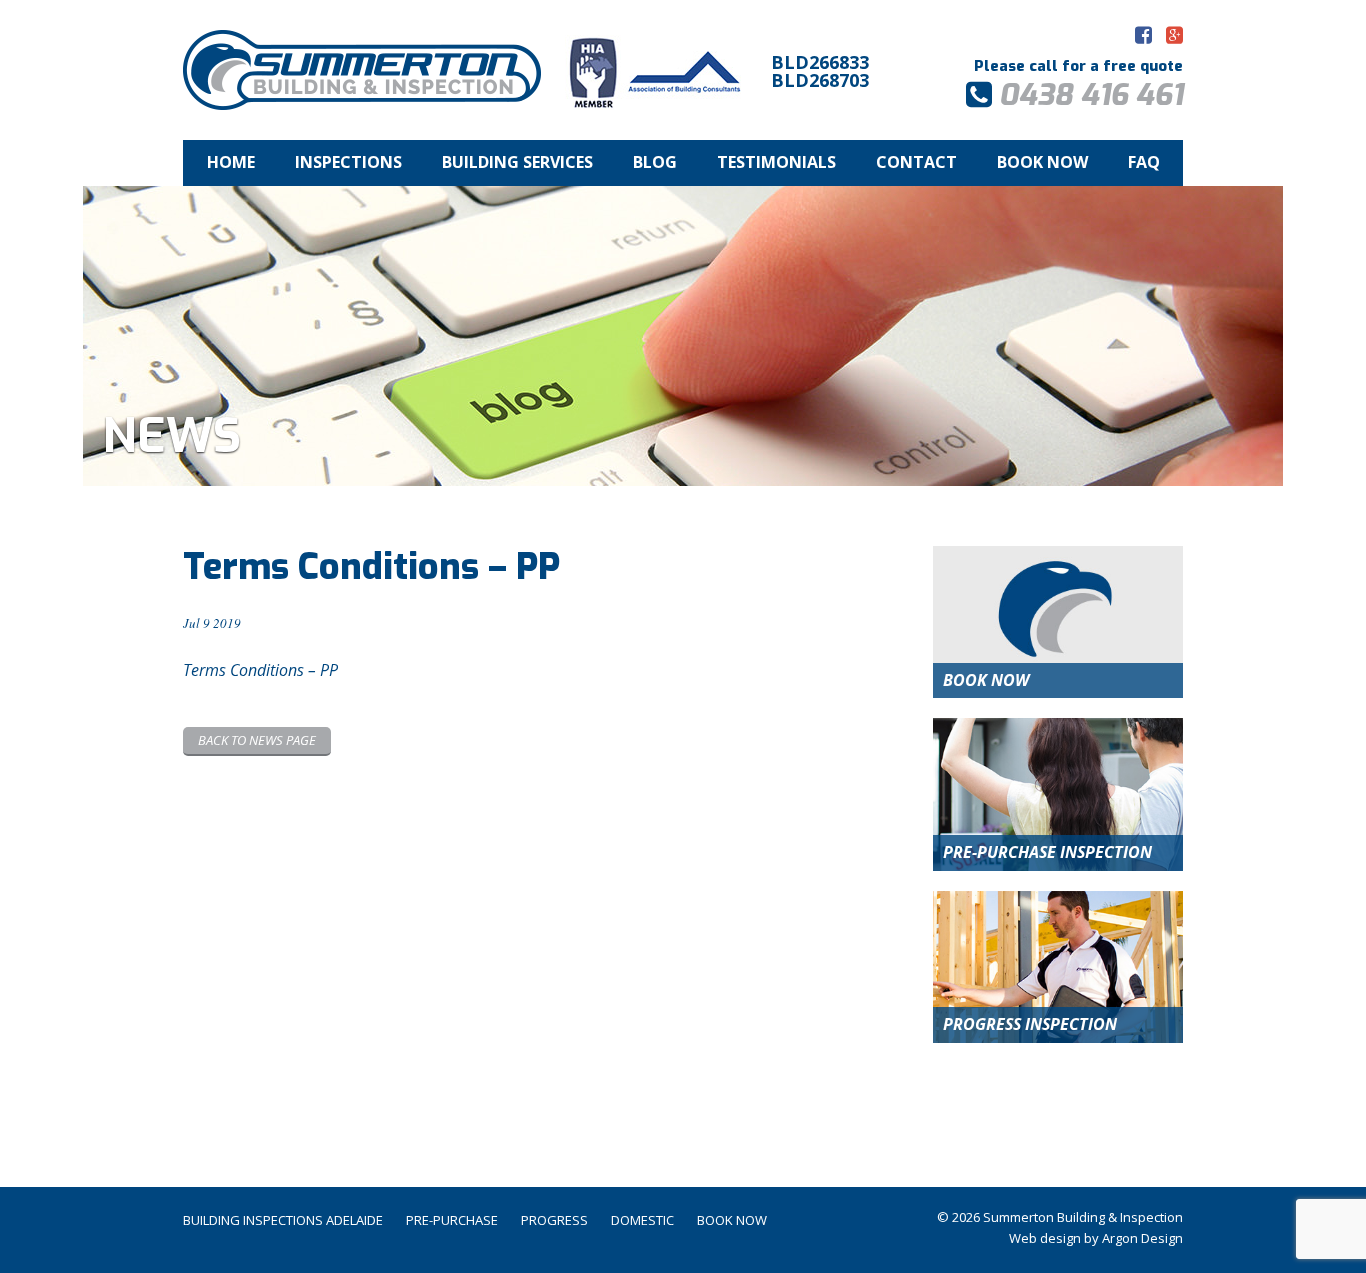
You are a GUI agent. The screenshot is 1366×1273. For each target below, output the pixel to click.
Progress (554, 1220)
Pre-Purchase (452, 1220)
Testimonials (776, 162)
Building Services (517, 162)
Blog (655, 162)
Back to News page (257, 740)
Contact (916, 162)
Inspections (348, 162)
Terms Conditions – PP (260, 670)
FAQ (1144, 162)
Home (231, 162)
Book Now (1042, 162)
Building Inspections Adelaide (283, 1220)
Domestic (642, 1220)
